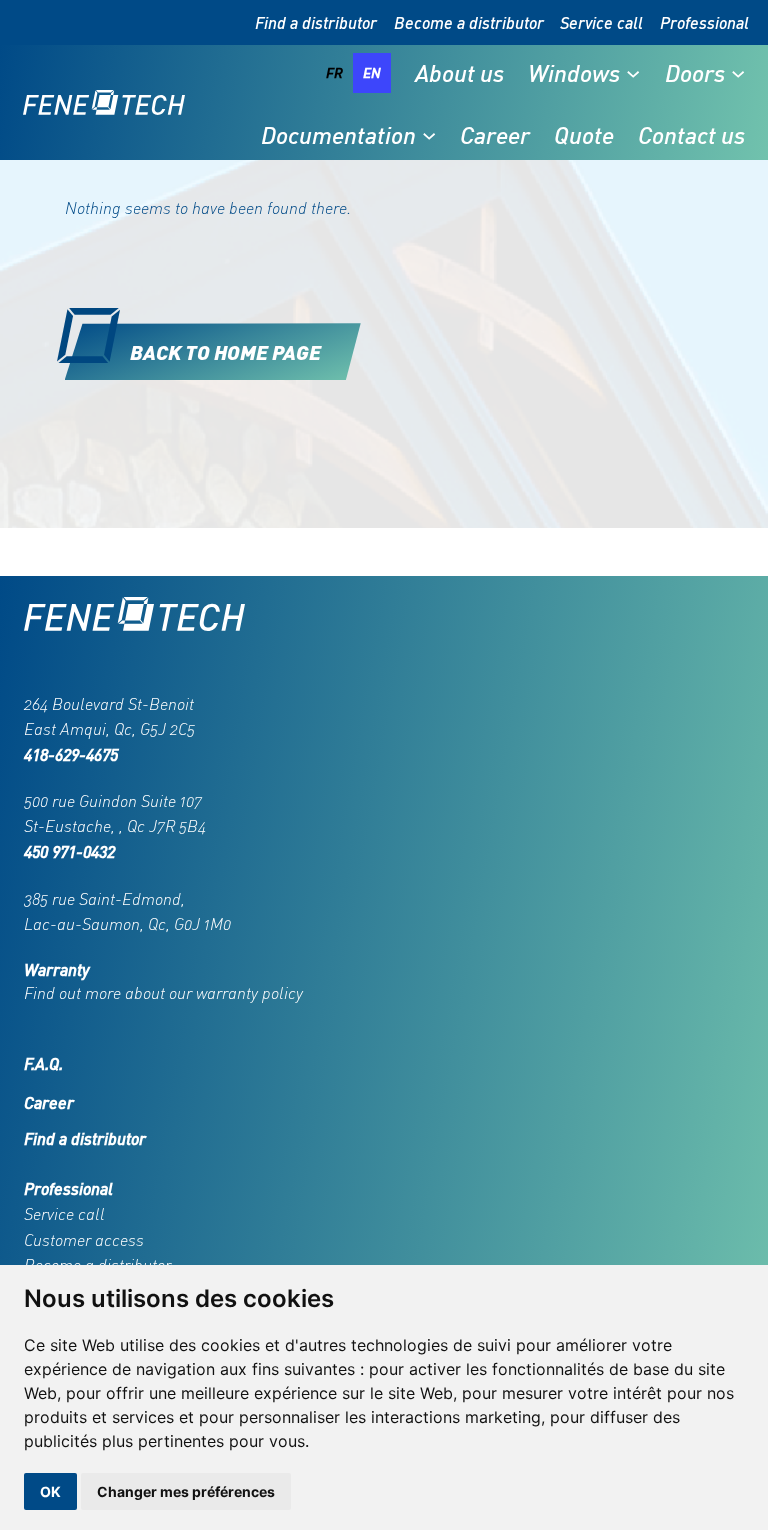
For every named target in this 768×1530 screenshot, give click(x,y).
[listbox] (353, 73)
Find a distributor (316, 22)
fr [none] (334, 72)
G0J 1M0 (202, 924)
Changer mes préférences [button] (186, 1491)
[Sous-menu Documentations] (429, 135)
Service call (601, 22)
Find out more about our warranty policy (163, 993)
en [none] (372, 72)
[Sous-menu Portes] (738, 73)
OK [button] (50, 1491)
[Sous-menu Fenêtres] (633, 73)
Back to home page (225, 351)
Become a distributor (469, 22)
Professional (704, 22)
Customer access (84, 1240)
